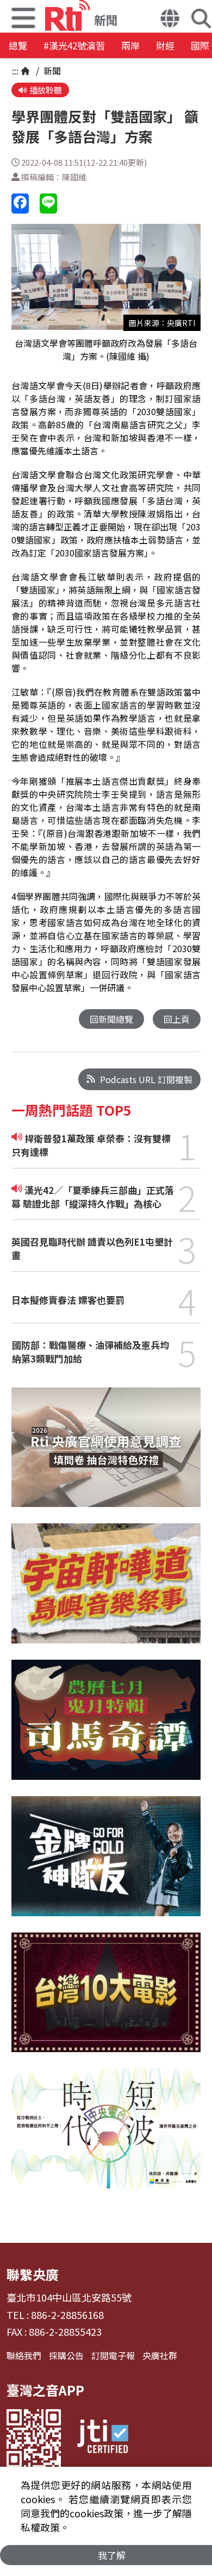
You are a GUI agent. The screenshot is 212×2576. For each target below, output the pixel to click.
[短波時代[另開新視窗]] (106, 2137)
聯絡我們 (24, 2355)
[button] (170, 20)
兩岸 (130, 45)
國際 (200, 45)
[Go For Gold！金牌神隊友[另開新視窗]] (106, 1864)
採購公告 (66, 2355)
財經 (165, 45)
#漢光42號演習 (74, 45)
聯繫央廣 (33, 2274)
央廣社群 (160, 2355)
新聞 (51, 71)
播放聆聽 (46, 90)
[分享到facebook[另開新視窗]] (20, 204)
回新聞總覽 (111, 1019)
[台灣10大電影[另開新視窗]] (106, 2000)
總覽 (18, 45)
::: (15, 71)
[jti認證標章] (103, 2438)
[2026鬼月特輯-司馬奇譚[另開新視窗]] (106, 1728)
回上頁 (177, 1019)
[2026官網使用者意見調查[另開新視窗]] (106, 1456)
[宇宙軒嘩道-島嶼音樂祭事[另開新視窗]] (106, 1592)
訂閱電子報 (113, 2355)
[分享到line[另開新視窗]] (48, 204)
